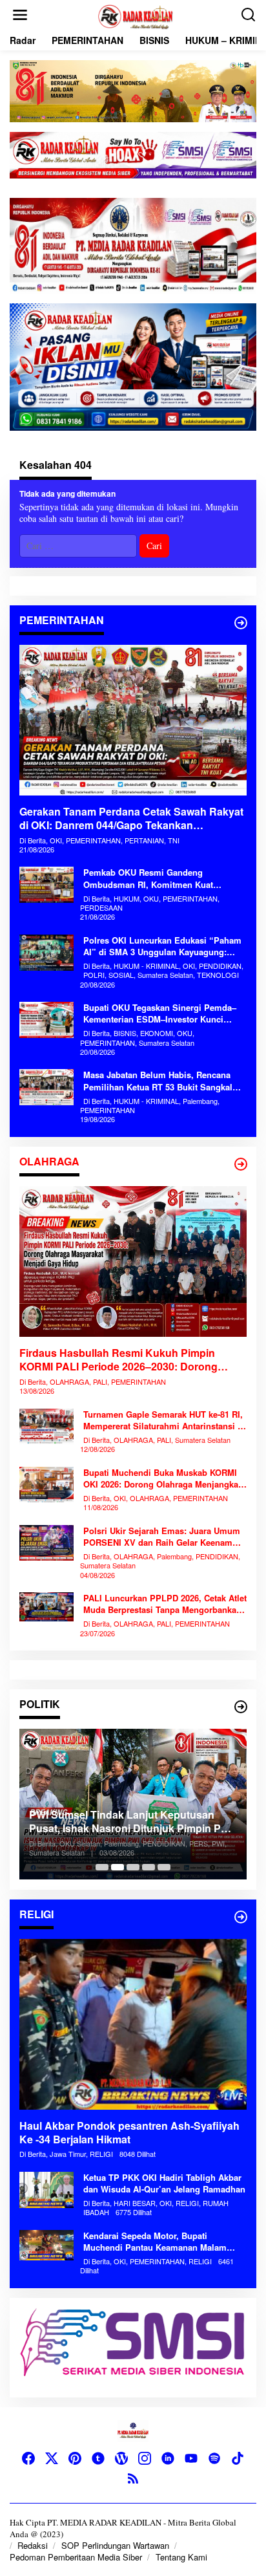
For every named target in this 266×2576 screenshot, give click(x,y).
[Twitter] (52, 2458)
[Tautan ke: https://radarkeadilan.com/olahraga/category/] (241, 1164)
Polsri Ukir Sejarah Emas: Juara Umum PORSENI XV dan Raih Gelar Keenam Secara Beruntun (162, 1537)
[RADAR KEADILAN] (136, 15)
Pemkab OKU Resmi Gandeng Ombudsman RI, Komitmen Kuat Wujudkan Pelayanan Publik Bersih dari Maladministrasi (163, 878)
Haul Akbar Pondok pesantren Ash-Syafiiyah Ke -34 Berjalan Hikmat (129, 2133)
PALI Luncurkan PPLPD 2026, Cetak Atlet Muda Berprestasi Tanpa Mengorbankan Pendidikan (165, 1604)
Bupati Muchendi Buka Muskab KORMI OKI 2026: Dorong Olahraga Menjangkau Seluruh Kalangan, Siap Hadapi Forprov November (163, 1478)
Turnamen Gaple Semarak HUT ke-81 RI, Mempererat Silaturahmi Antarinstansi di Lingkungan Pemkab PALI (164, 1420)
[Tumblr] (98, 2458)
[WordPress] (121, 2458)
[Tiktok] (238, 2458)
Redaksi (33, 2545)
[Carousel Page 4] (148, 1867)
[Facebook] (28, 2458)
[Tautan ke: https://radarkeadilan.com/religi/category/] (241, 1917)
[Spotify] (214, 2458)
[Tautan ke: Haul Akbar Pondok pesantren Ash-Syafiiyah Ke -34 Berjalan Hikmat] (133, 2024)
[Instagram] (145, 2458)
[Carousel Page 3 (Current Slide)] (133, 1867)
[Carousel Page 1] (102, 1867)
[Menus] (20, 15)
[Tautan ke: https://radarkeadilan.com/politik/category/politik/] (241, 1707)
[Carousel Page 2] (118, 1867)
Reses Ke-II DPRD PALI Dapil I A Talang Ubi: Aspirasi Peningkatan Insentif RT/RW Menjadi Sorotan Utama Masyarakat (131, 1831)
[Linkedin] (168, 2458)
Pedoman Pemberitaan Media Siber (76, 2557)
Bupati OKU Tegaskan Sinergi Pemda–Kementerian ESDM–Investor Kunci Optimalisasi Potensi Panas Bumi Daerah (160, 1013)
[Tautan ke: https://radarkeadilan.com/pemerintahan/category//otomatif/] (241, 623)
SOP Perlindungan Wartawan (115, 2545)
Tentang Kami (181, 2557)
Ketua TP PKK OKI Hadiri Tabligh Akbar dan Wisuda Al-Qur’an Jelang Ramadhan (164, 2183)
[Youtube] (191, 2458)
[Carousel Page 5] (164, 1867)
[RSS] (133, 2478)
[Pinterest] (75, 2458)
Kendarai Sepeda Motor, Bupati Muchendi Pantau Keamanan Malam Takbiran (155, 2242)
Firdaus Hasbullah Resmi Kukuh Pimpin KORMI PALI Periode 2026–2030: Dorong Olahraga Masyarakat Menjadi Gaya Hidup (121, 1360)
